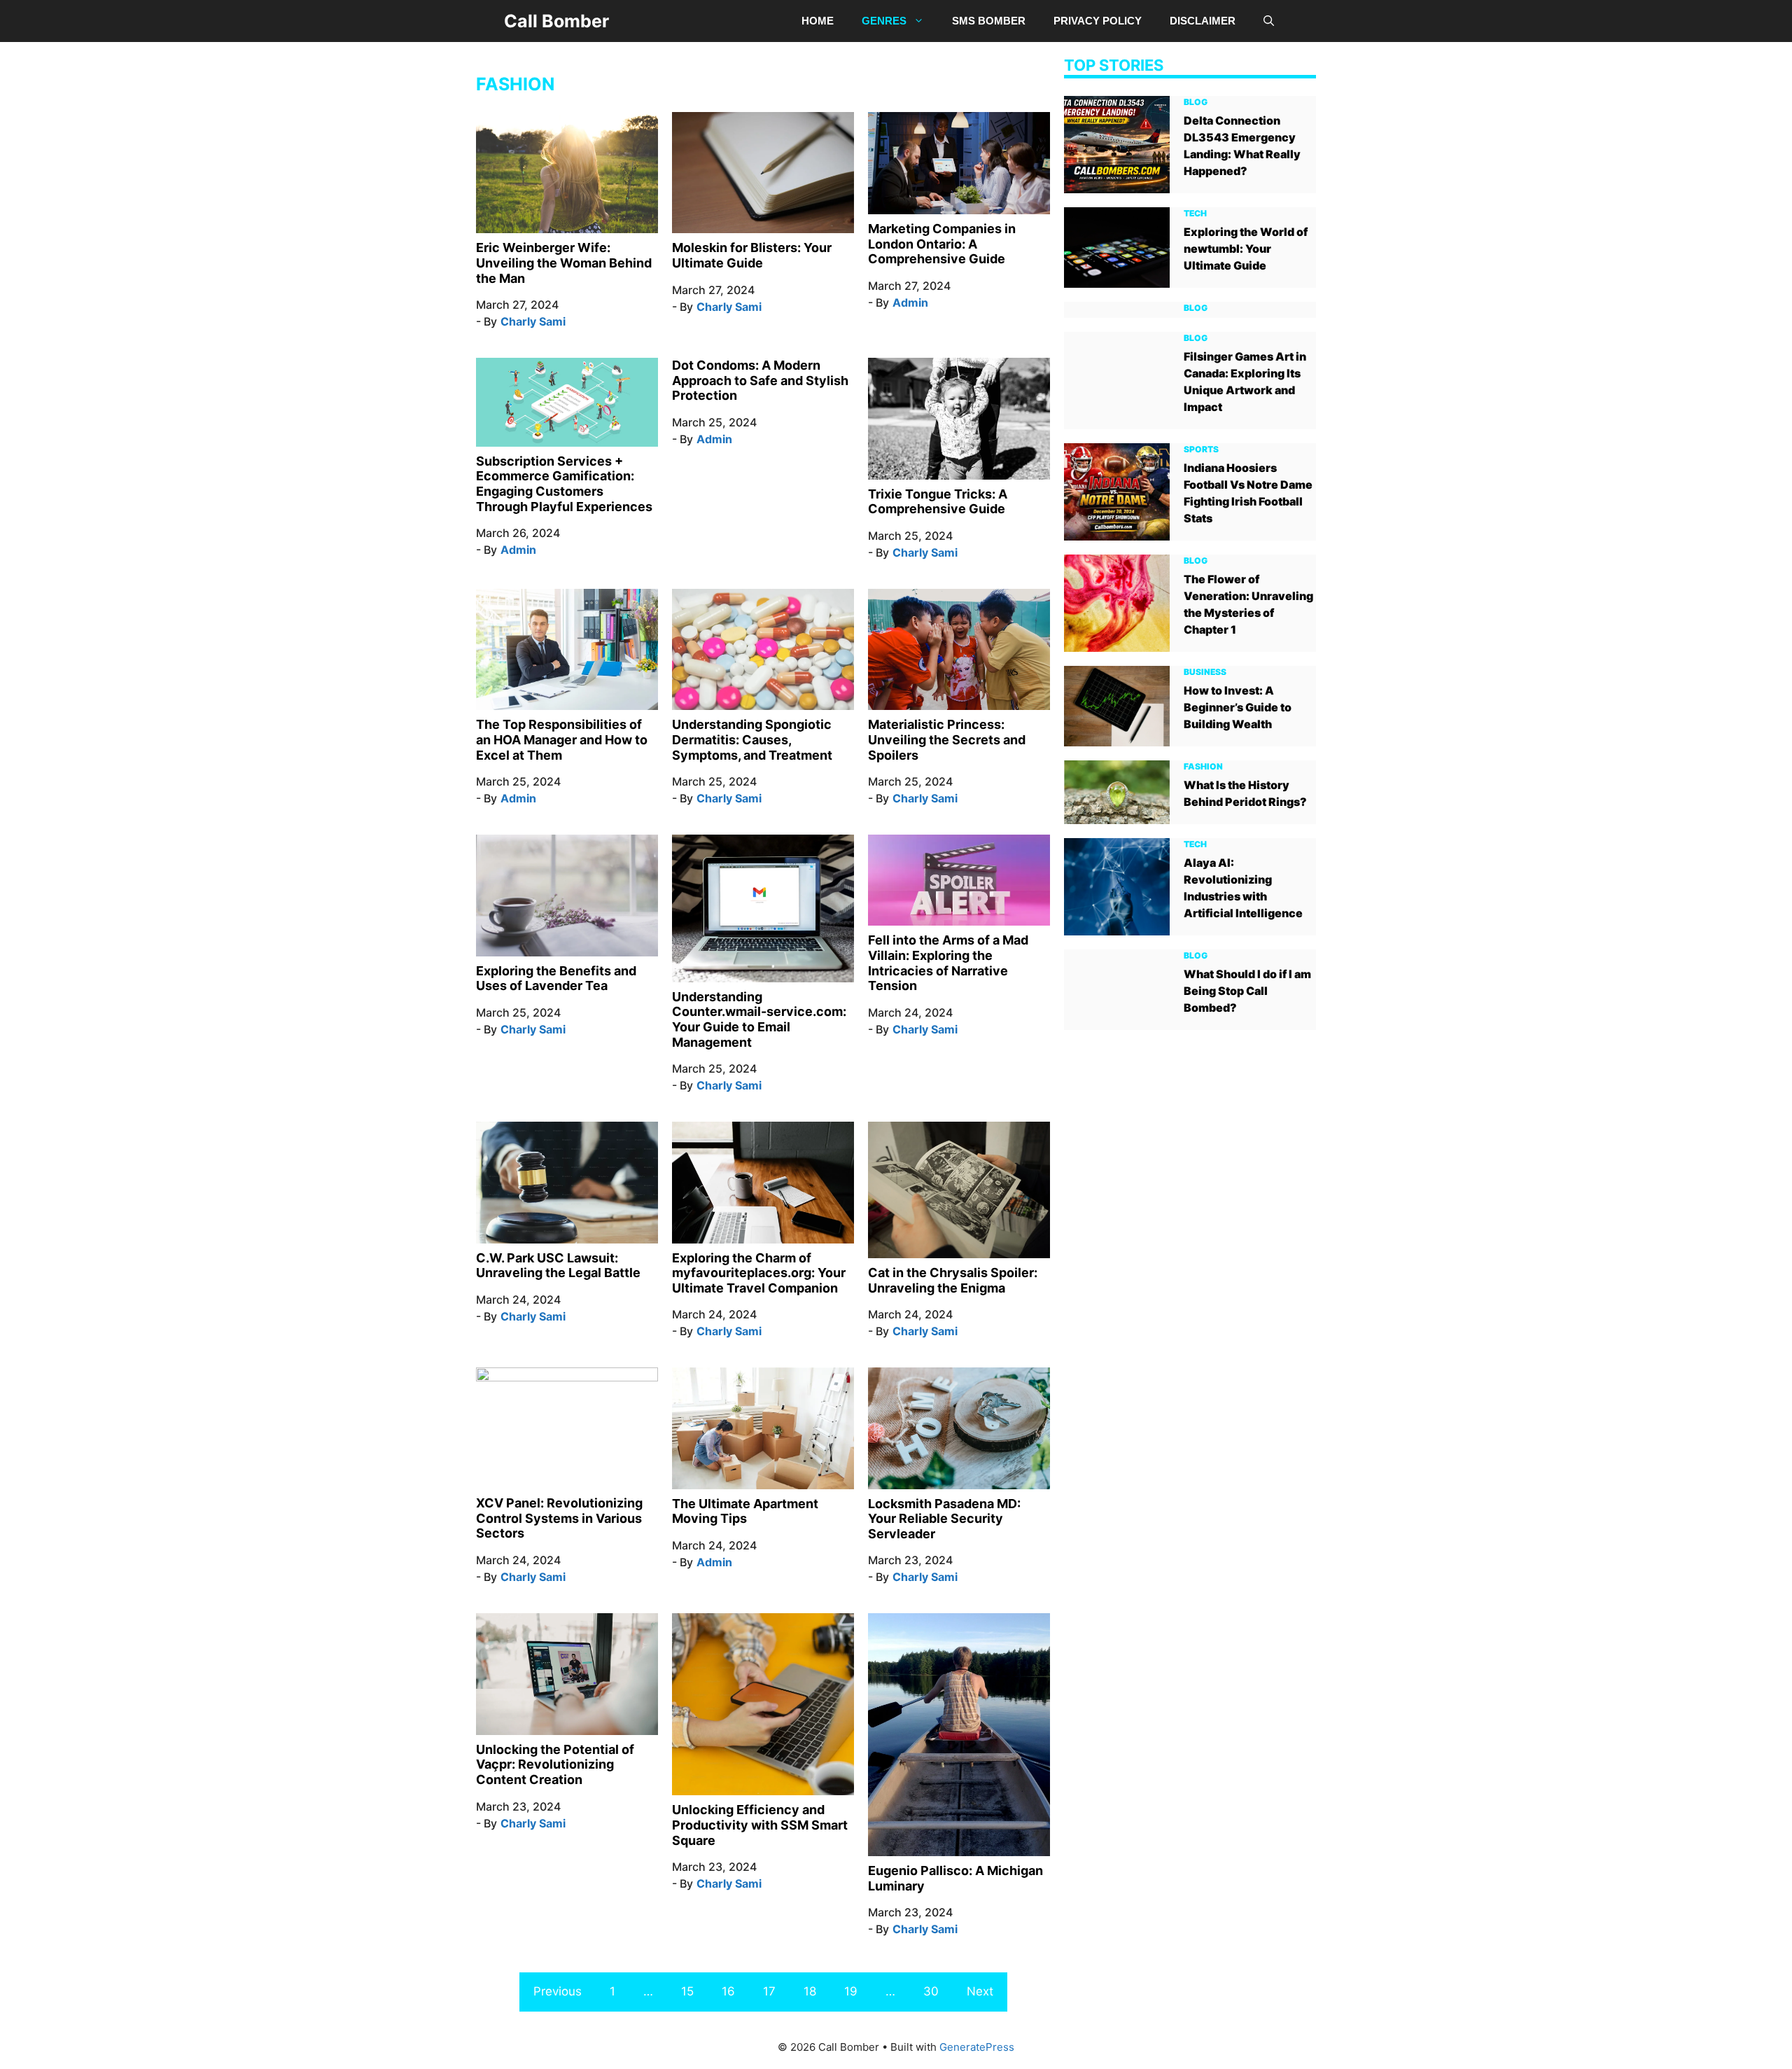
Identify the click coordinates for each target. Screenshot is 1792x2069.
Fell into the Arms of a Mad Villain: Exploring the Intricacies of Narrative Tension (948, 963)
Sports (1201, 448)
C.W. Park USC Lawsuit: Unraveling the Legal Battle (558, 1266)
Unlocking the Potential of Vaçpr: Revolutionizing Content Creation (555, 1764)
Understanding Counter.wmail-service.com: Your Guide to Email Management (759, 1019)
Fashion (1203, 766)
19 (851, 1991)
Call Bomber (556, 21)
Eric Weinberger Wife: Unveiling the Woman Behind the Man (564, 263)
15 (687, 1991)
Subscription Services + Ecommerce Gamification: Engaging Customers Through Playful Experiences (564, 484)
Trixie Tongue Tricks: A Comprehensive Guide (938, 502)
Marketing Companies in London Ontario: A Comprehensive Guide (942, 244)
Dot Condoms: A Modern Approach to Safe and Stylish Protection (760, 380)
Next (980, 1991)
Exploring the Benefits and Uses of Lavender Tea (556, 978)
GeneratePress (977, 2047)
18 (810, 1991)
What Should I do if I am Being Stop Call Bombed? (1247, 990)
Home (818, 21)
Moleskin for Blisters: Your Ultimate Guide (752, 255)
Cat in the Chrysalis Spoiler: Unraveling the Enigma (953, 1280)
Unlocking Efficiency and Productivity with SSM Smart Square (760, 1825)
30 (931, 1991)
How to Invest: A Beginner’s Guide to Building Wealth (1238, 706)
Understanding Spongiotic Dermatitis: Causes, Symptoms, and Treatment (752, 739)
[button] (1269, 21)
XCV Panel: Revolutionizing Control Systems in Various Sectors (559, 1518)
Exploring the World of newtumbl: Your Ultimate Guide (1246, 248)
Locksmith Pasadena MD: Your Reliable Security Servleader (944, 1519)
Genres (884, 21)
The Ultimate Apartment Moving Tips (745, 1511)
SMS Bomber (989, 21)
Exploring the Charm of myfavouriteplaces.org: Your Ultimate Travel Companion (759, 1273)
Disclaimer (1203, 21)
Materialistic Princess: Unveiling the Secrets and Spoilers (947, 739)
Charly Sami (533, 321)
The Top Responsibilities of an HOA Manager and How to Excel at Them (562, 739)
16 (728, 1991)
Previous (558, 1991)
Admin (910, 302)
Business (1205, 671)
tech (1195, 213)
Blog (1196, 101)
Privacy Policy (1098, 21)
